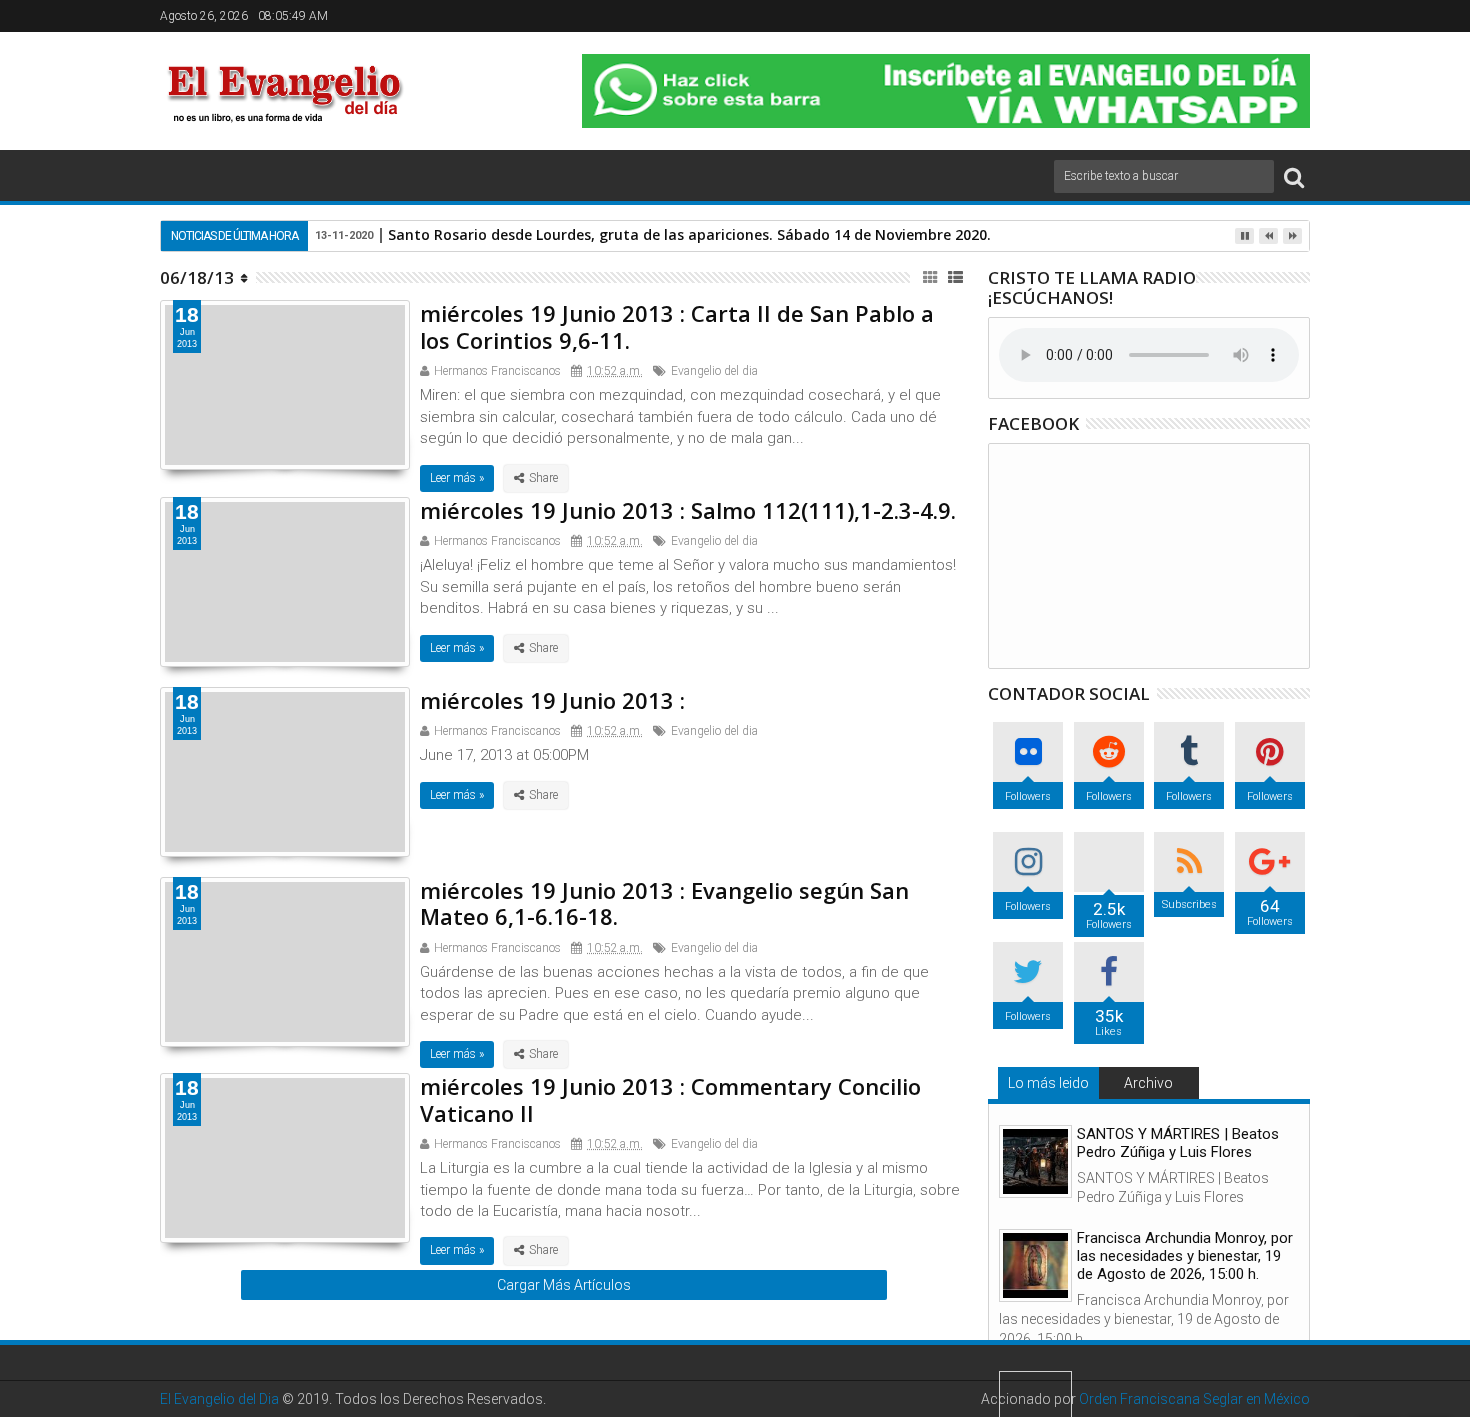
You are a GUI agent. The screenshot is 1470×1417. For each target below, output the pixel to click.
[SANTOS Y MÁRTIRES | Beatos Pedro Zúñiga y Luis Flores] (1035, 1161)
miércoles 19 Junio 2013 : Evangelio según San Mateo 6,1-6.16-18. (664, 903)
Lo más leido (1048, 1083)
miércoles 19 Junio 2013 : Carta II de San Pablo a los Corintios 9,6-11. (677, 326)
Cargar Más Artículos (564, 1285)
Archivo (1148, 1083)
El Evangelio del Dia (219, 1399)
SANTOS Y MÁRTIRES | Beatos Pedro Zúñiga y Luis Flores (1178, 1143)
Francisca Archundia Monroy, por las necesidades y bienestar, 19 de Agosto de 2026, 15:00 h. (1185, 1256)
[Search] (1294, 176)
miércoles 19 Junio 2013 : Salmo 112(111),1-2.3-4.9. (688, 510)
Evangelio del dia (714, 371)
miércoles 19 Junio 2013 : (552, 700)
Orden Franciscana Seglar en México (1194, 1399)
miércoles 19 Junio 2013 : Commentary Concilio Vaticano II (670, 1099)
